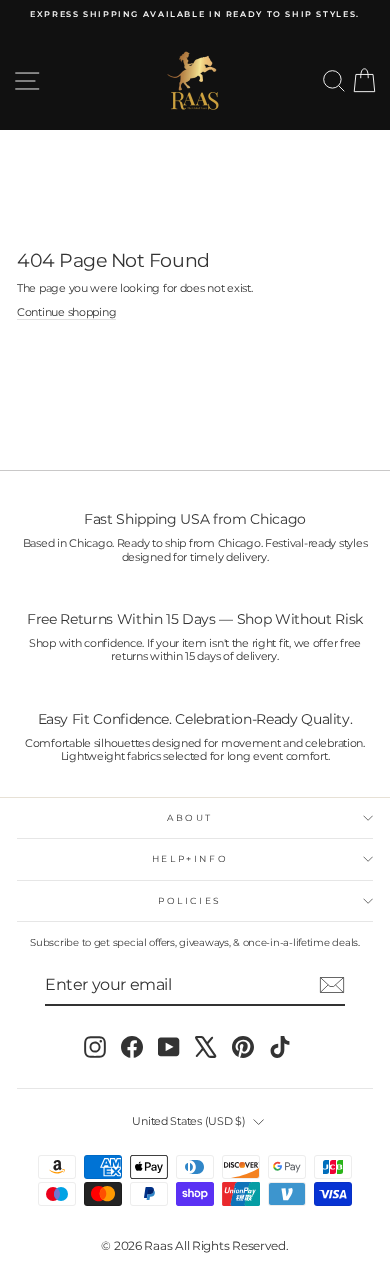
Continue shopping (66, 312)
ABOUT (190, 817)
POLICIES (190, 900)
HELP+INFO (190, 858)
